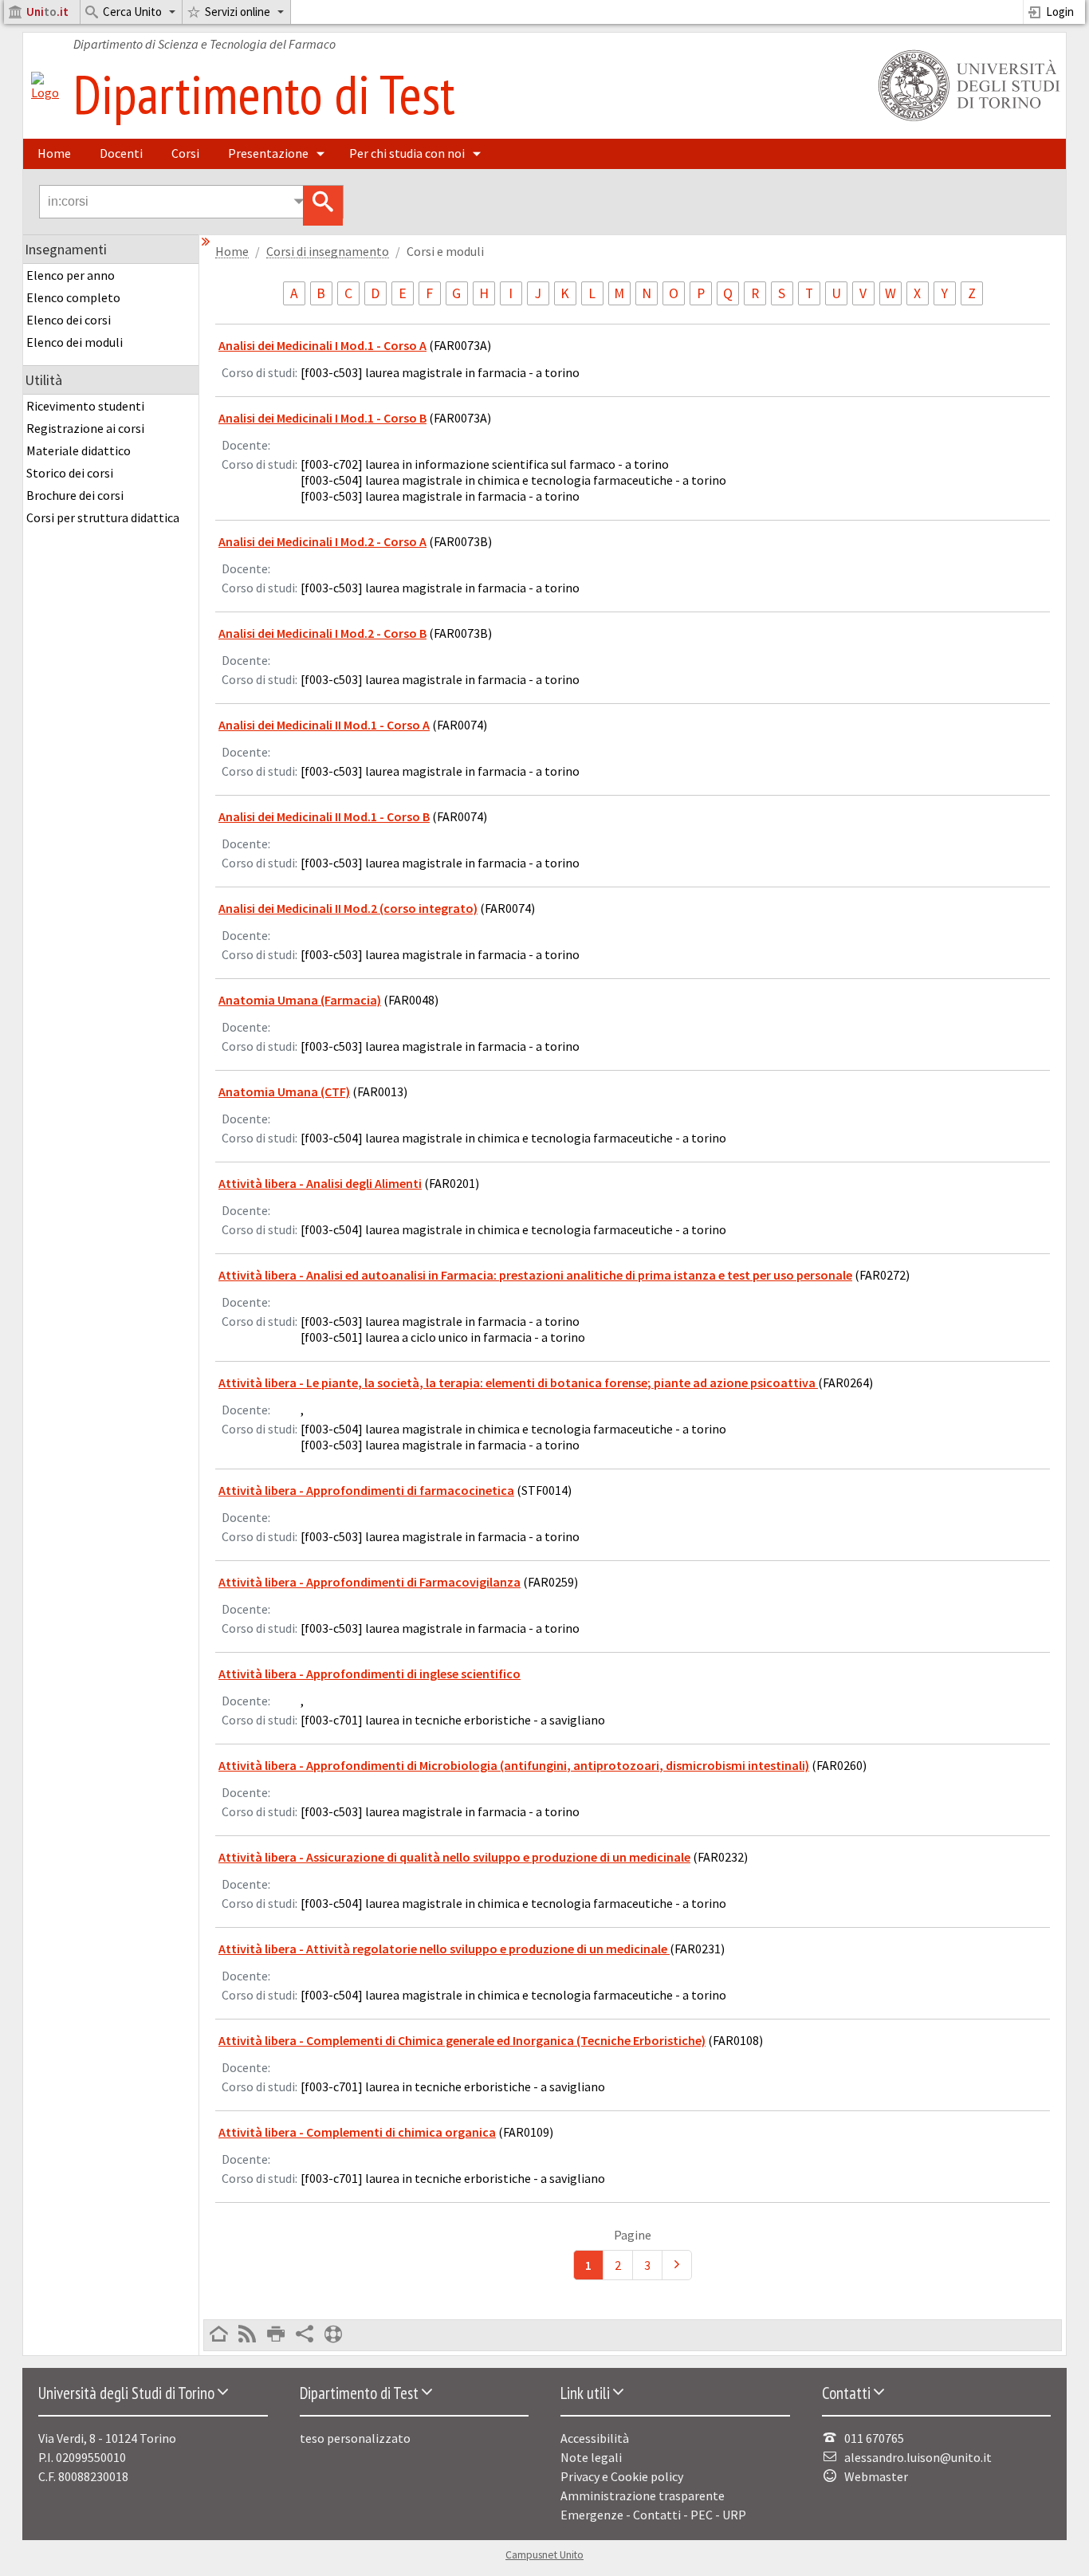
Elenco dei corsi (69, 320)
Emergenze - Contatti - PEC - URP (653, 2515)
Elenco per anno (71, 275)
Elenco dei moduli (75, 342)
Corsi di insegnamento (328, 252)
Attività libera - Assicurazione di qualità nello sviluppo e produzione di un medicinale (454, 1857)
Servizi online (238, 12)
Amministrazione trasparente (643, 2495)
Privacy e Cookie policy (622, 2476)
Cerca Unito (132, 12)
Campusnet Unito (544, 2555)
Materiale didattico (79, 450)
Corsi (185, 153)
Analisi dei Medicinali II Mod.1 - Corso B (324, 816)
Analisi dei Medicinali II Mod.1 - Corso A (324, 725)
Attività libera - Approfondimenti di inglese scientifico (370, 1673)
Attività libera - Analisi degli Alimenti (320, 1183)
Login (1060, 12)
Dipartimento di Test (264, 94)
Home (54, 153)
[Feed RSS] (247, 2335)
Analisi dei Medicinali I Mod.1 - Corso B (322, 418)
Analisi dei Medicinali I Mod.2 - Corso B (322, 633)
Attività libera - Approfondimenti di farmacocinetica (366, 1490)
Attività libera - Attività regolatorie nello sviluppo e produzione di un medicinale (444, 1949)
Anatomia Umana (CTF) (284, 1091)
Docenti (121, 153)
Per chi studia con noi (407, 153)
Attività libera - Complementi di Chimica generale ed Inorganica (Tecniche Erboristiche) (462, 2040)
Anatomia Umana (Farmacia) (300, 1000)
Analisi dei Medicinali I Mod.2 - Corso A (322, 541)
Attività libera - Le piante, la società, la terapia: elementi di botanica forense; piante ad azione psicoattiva (518, 1382)
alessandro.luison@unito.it (918, 2457)
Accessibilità (595, 2438)
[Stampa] (276, 2335)
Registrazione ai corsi (85, 428)
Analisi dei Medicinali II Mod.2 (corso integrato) (348, 908)
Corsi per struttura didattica (103, 517)
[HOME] (218, 2335)
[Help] (333, 2335)
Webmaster (876, 2476)
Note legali (591, 2457)
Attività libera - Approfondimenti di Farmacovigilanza (370, 1582)
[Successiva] (677, 2265)
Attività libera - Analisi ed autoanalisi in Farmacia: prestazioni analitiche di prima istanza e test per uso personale (535, 1275)
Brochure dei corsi (75, 495)
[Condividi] (305, 2335)
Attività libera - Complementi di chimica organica (357, 2132)
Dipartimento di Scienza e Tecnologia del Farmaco (204, 44)
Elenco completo (73, 297)
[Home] (45, 92)
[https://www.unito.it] (966, 120)
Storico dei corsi (70, 473)
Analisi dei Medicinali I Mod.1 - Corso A (322, 345)
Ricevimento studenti (85, 406)
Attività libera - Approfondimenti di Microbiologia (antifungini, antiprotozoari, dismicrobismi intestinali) (514, 1765)
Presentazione (268, 153)
